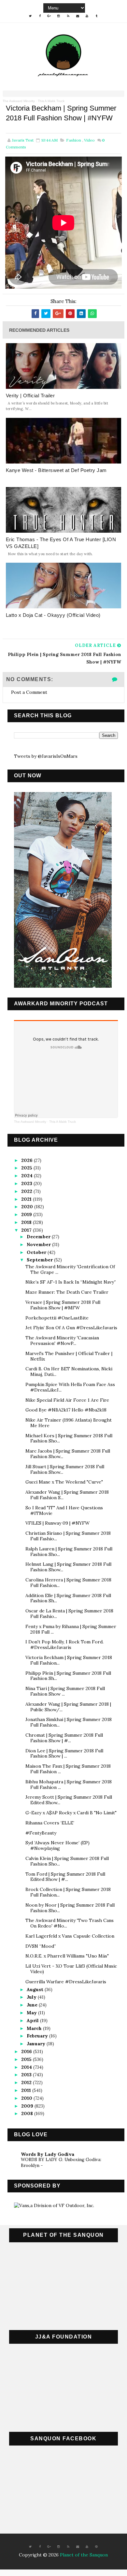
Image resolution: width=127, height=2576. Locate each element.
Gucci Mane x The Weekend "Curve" (64, 1482)
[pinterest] (96, 2547)
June (33, 2005)
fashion (74, 140)
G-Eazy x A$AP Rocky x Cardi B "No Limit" (71, 1813)
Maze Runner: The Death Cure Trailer (67, 1292)
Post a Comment (29, 692)
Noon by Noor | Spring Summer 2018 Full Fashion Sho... (70, 1908)
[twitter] (30, 16)
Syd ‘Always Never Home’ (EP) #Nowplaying (57, 1845)
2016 (27, 2051)
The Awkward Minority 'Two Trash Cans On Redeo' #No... (70, 1923)
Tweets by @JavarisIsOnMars (46, 756)
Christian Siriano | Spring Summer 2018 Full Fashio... (68, 1536)
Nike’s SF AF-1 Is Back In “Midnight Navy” (71, 1282)
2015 (27, 2059)
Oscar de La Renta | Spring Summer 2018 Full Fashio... (69, 1614)
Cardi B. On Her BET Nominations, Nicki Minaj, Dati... (69, 1372)
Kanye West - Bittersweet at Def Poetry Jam (56, 470)
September (40, 1260)
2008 (28, 2113)
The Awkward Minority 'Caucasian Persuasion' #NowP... (62, 1341)
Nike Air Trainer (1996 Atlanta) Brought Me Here (69, 1423)
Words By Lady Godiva (48, 2154)
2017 (27, 1230)
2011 (27, 2090)
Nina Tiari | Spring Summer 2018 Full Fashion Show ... (65, 1691)
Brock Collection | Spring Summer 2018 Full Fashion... (68, 1892)
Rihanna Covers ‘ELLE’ (50, 1823)
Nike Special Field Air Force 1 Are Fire (67, 1400)
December (39, 1237)
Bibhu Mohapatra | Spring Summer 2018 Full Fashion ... (69, 1784)
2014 (27, 2067)
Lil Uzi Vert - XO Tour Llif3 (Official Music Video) (71, 1969)
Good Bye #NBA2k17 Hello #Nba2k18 (66, 1410)
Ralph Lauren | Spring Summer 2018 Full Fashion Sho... (69, 1552)
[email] (78, 16)
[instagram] (59, 16)
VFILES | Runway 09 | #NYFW (57, 1523)
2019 (27, 1214)
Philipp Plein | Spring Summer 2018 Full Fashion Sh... (68, 1676)
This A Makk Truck (51, 101)
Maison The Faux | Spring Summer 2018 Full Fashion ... (68, 1769)
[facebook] (40, 16)
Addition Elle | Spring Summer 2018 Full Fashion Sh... (68, 1598)
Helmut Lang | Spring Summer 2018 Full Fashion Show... (68, 1567)
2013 (27, 2075)
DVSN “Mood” (41, 1946)
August (36, 1989)
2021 (27, 1199)
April (33, 2020)
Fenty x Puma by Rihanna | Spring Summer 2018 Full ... (71, 1629)
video (89, 140)
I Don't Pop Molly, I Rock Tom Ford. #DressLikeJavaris (64, 1645)
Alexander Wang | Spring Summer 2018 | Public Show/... (68, 1707)
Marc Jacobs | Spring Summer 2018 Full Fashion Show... (68, 1454)
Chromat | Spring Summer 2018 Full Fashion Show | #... (64, 1738)
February (38, 2036)
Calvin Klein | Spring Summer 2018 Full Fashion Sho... (67, 1861)
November (39, 1244)
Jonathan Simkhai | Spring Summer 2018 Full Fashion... (69, 1722)
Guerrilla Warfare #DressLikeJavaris (66, 1982)
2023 (27, 1183)
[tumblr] (96, 16)
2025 (27, 1168)
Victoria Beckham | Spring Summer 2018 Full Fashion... (69, 1660)
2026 (28, 1160)
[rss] (68, 16)
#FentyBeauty (41, 1833)
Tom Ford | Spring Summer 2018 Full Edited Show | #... (65, 1877)
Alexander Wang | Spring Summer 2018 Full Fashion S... (67, 1495)
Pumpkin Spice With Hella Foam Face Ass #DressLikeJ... (70, 1387)
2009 (28, 2106)
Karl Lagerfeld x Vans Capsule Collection (70, 1936)
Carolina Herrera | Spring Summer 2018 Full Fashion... (68, 1583)
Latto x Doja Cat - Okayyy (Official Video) (53, 615)
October (37, 1252)
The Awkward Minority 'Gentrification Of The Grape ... (70, 1269)
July (32, 1997)
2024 (28, 1176)
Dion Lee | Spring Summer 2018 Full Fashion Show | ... (64, 1753)
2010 (27, 2098)
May (32, 2013)
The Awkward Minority (19, 101)
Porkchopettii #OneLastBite (57, 1318)
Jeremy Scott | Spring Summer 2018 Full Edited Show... (69, 1800)
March (35, 2028)
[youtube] (87, 16)
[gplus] (49, 16)
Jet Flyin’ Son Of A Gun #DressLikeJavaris (71, 1328)
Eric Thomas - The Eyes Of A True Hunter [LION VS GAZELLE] (61, 543)
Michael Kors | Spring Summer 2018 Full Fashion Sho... (69, 1438)
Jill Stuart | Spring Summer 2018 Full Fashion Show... (65, 1469)
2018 (27, 1222)
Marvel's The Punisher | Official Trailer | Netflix (69, 1356)
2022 (27, 1191)
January (37, 2044)
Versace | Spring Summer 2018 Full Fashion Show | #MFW (63, 1305)
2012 (27, 2082)
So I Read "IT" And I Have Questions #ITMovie (64, 1510)
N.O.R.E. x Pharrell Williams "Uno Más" (67, 1956)
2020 (28, 1207)
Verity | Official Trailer (30, 396)
